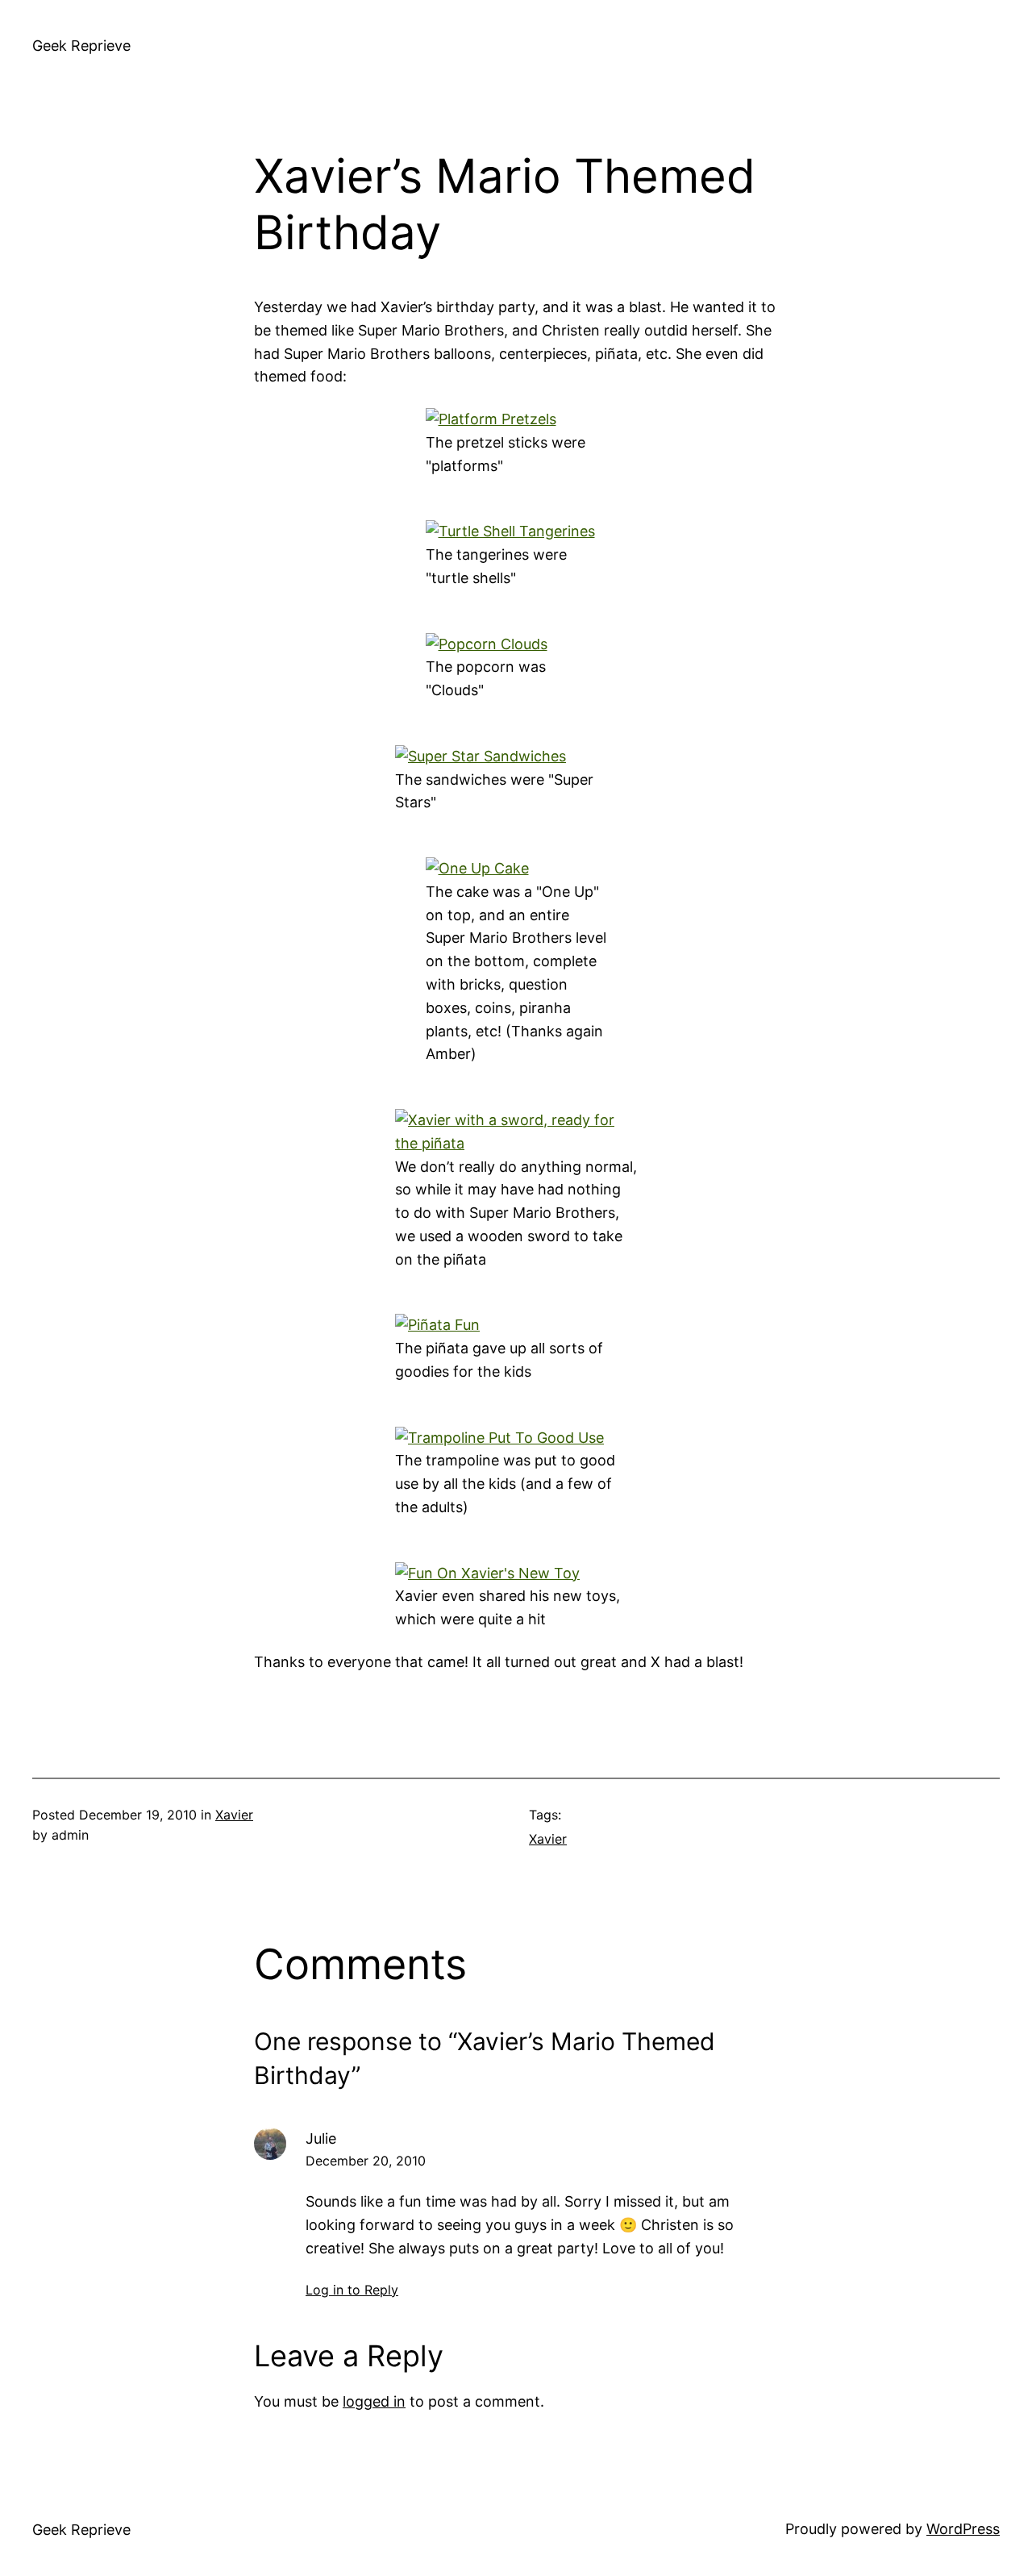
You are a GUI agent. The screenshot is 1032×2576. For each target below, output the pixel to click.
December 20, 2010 (366, 2161)
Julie (321, 2138)
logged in (374, 2401)
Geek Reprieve (81, 46)
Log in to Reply (352, 2290)
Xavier (234, 1815)
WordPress (963, 2529)
